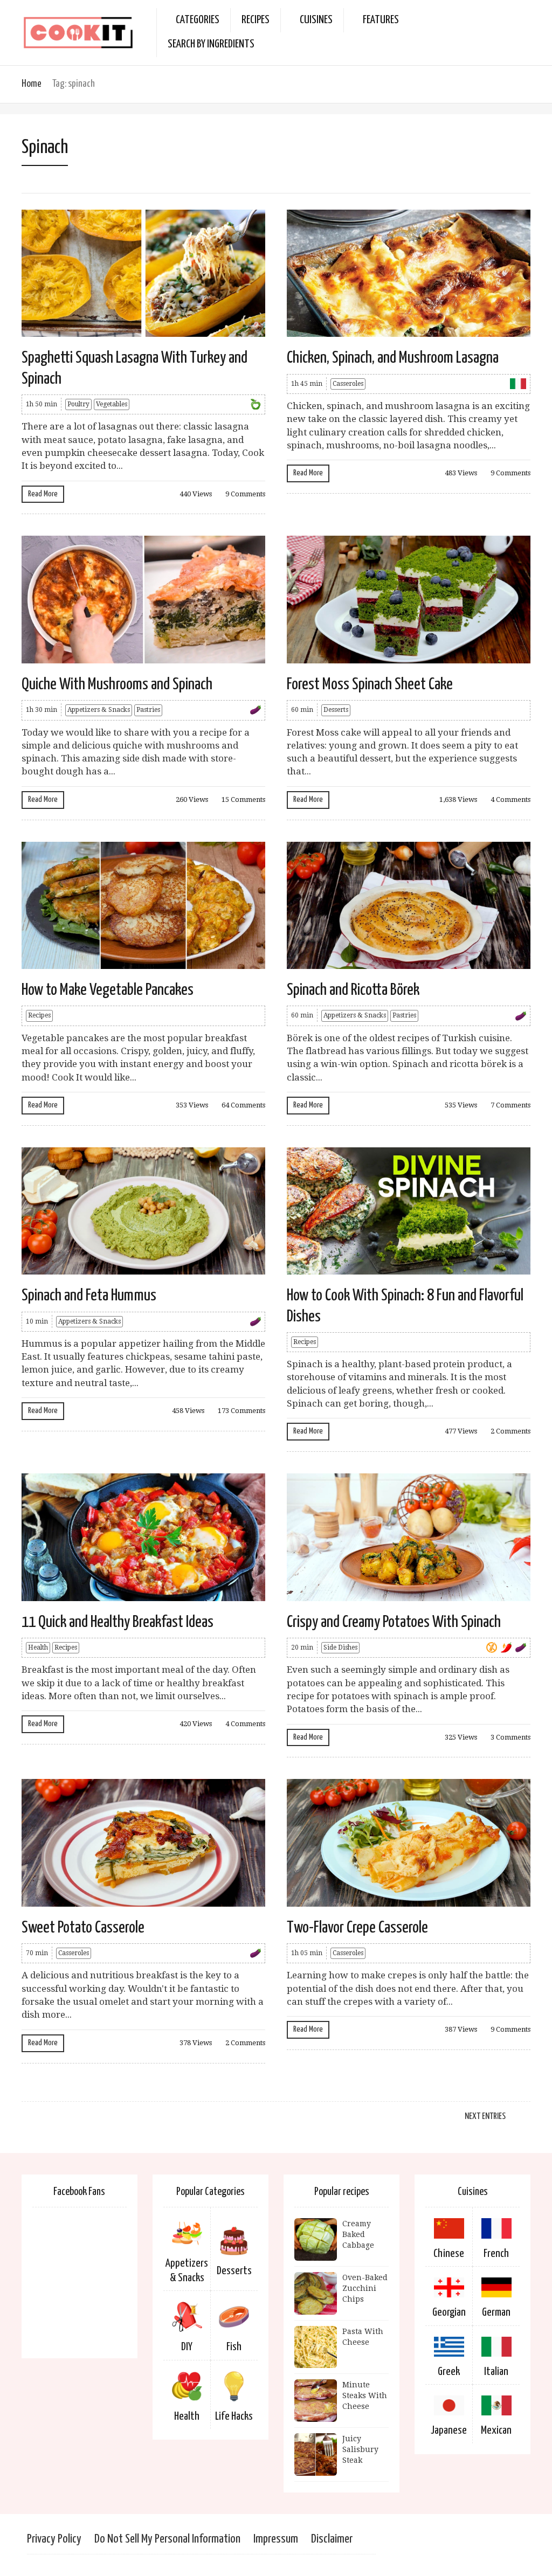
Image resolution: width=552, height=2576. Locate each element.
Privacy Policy (54, 2539)
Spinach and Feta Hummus (89, 1296)
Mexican (496, 2430)
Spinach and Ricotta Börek (353, 990)
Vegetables (112, 404)
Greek (449, 2372)
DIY (187, 2347)
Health (38, 1647)
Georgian (449, 2312)
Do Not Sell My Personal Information (167, 2539)
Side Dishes (340, 1647)
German (496, 2312)
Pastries (148, 710)
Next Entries (485, 2117)
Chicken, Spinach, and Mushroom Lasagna (393, 358)
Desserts (336, 710)
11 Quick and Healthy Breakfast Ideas (118, 1622)
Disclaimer (332, 2539)
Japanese (449, 2430)
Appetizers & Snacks (99, 710)
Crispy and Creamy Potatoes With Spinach (394, 1622)
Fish (234, 2347)
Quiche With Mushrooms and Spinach (117, 684)
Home (32, 84)
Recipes (256, 20)
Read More (43, 494)
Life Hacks (234, 2416)
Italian (496, 2372)
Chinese (449, 2254)
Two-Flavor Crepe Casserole (357, 1928)
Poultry (78, 404)
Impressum (276, 2539)
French (496, 2254)
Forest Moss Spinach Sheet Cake (370, 684)
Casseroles (348, 384)
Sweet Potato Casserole (83, 1928)
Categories (198, 20)
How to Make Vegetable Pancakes (108, 990)
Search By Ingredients (211, 44)
